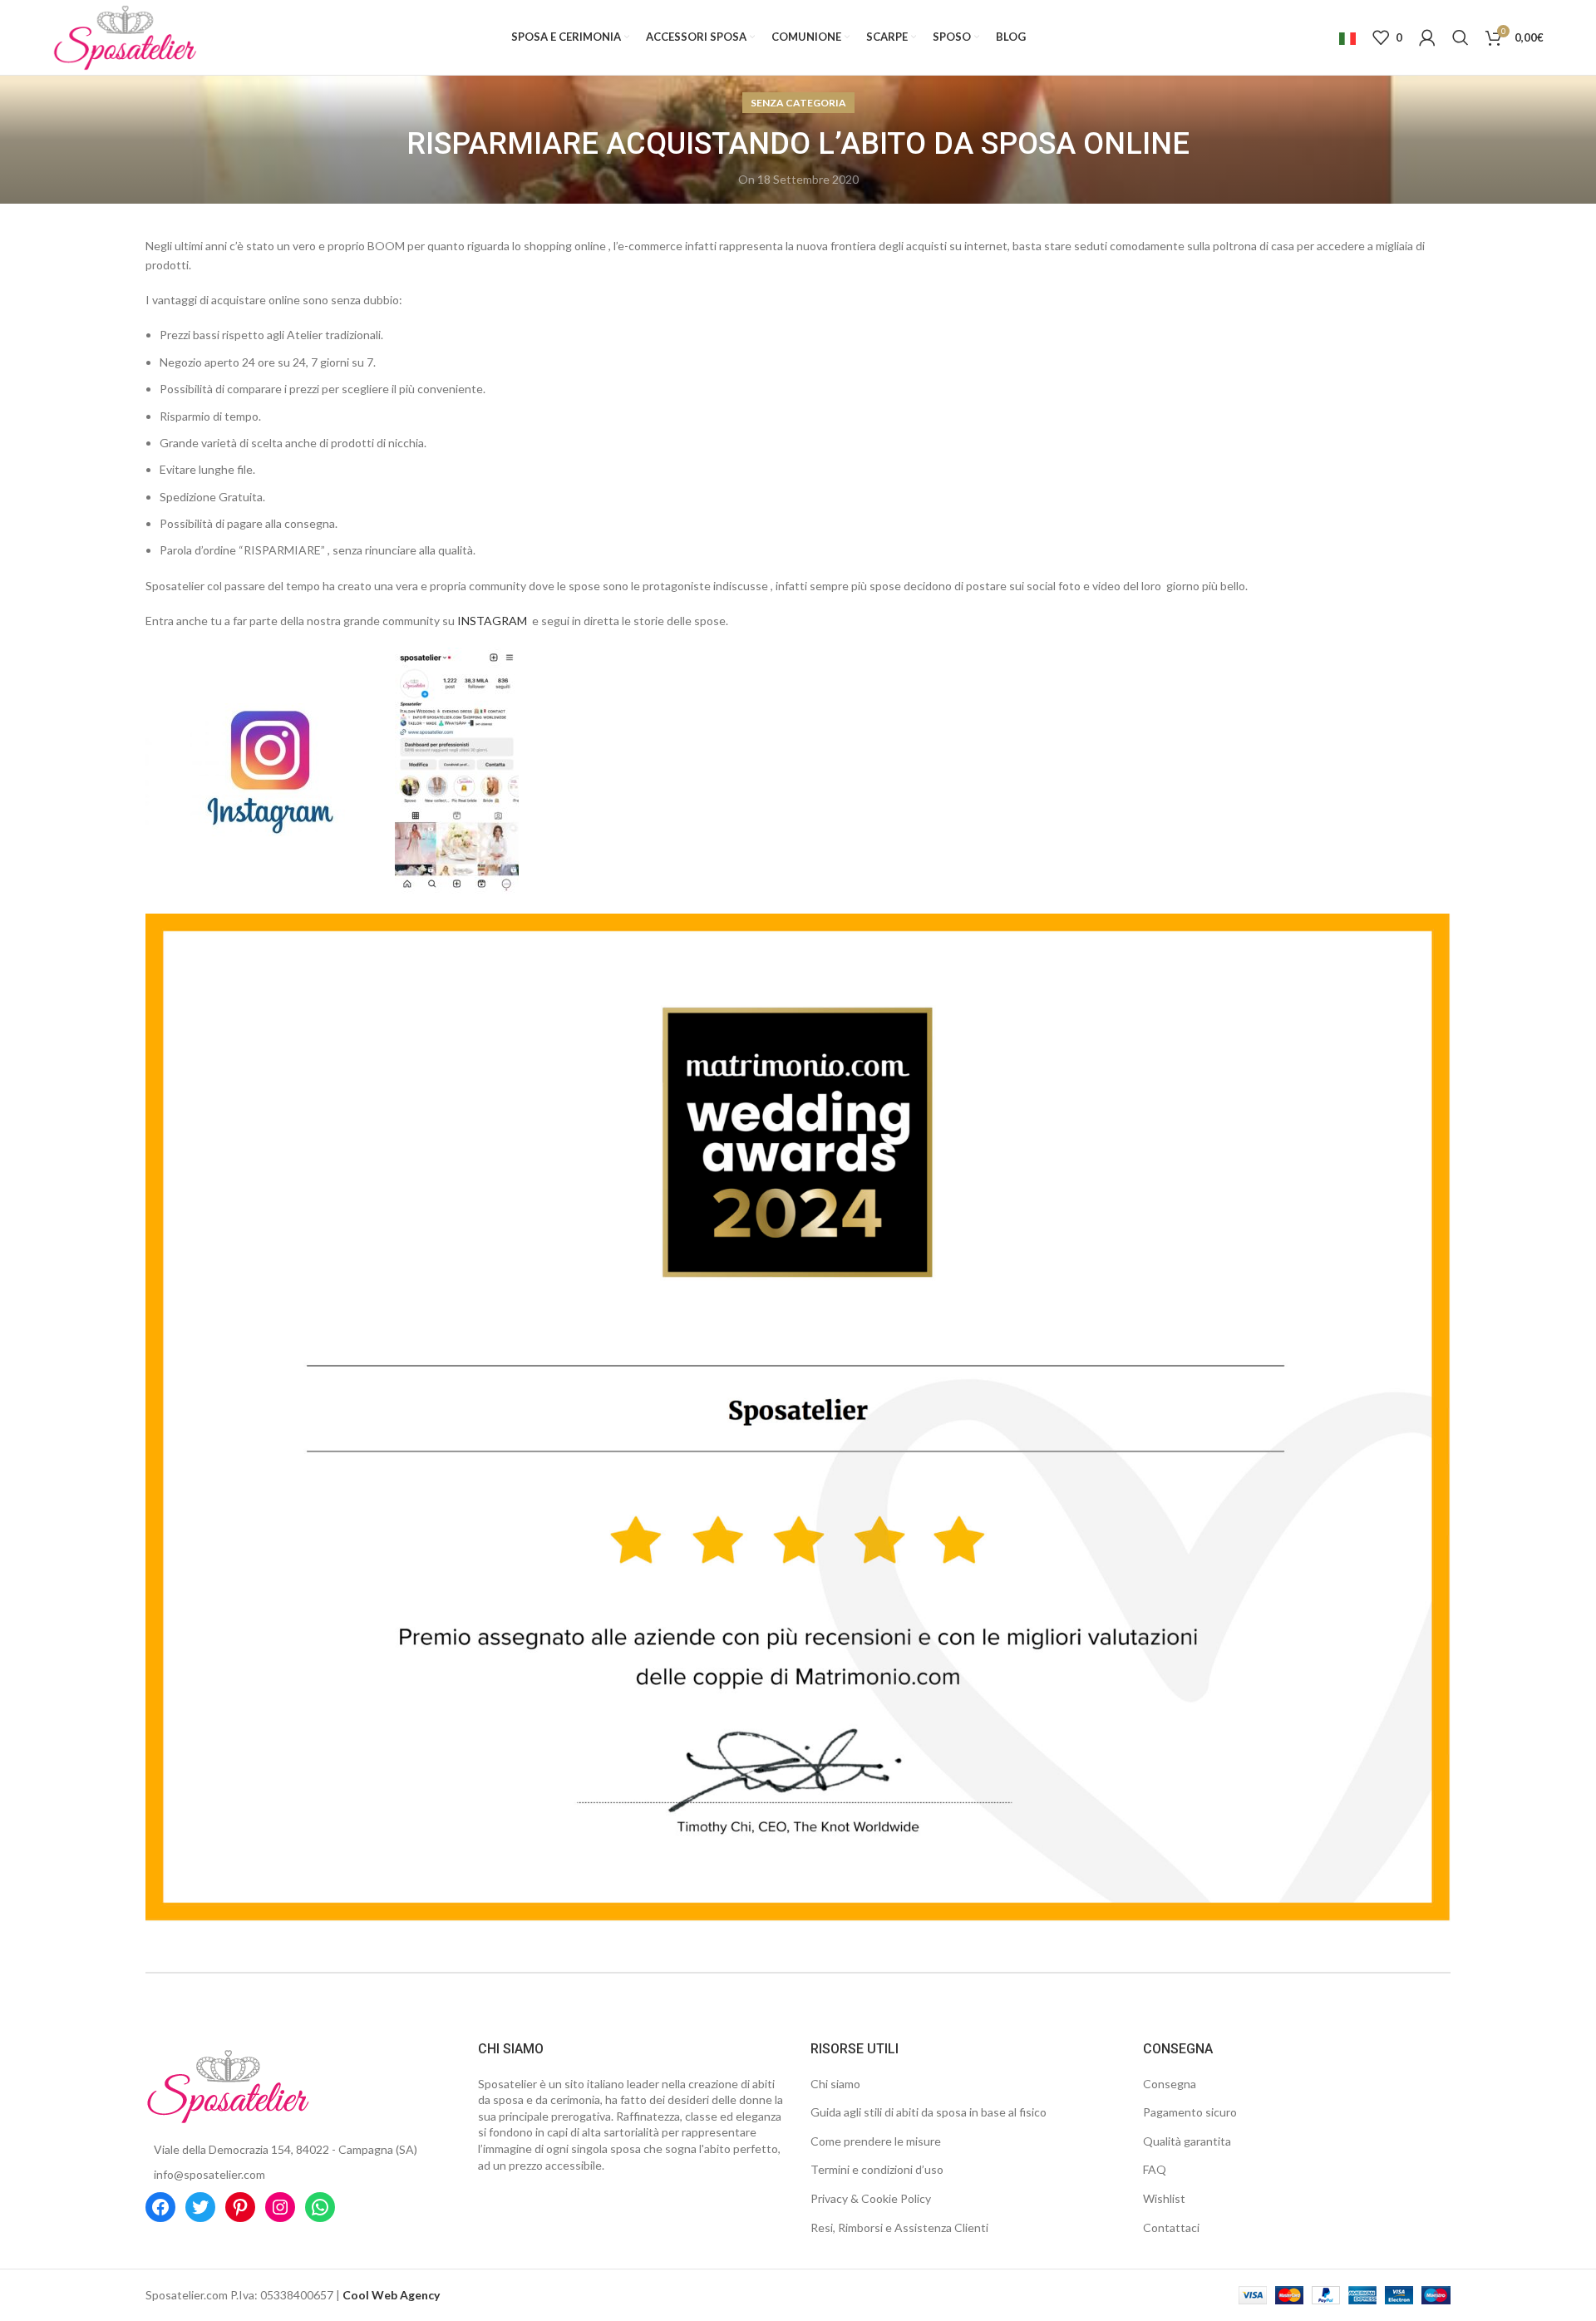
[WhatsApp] (320, 2207)
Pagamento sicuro (1190, 2112)
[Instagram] (280, 2207)
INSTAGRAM (492, 621)
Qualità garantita (1187, 2141)
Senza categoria (798, 103)
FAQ (1155, 2169)
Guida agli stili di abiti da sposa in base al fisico (929, 2112)
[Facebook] (160, 2207)
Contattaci (1171, 2227)
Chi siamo (835, 2084)
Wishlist (1164, 2198)
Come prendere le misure (876, 2141)
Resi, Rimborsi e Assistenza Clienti (899, 2227)
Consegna (1170, 2084)
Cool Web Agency (391, 2295)
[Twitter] (200, 2207)
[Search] (1461, 37)
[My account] (1427, 37)
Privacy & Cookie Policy (871, 2198)
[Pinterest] (240, 2207)
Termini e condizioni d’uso (877, 2169)
